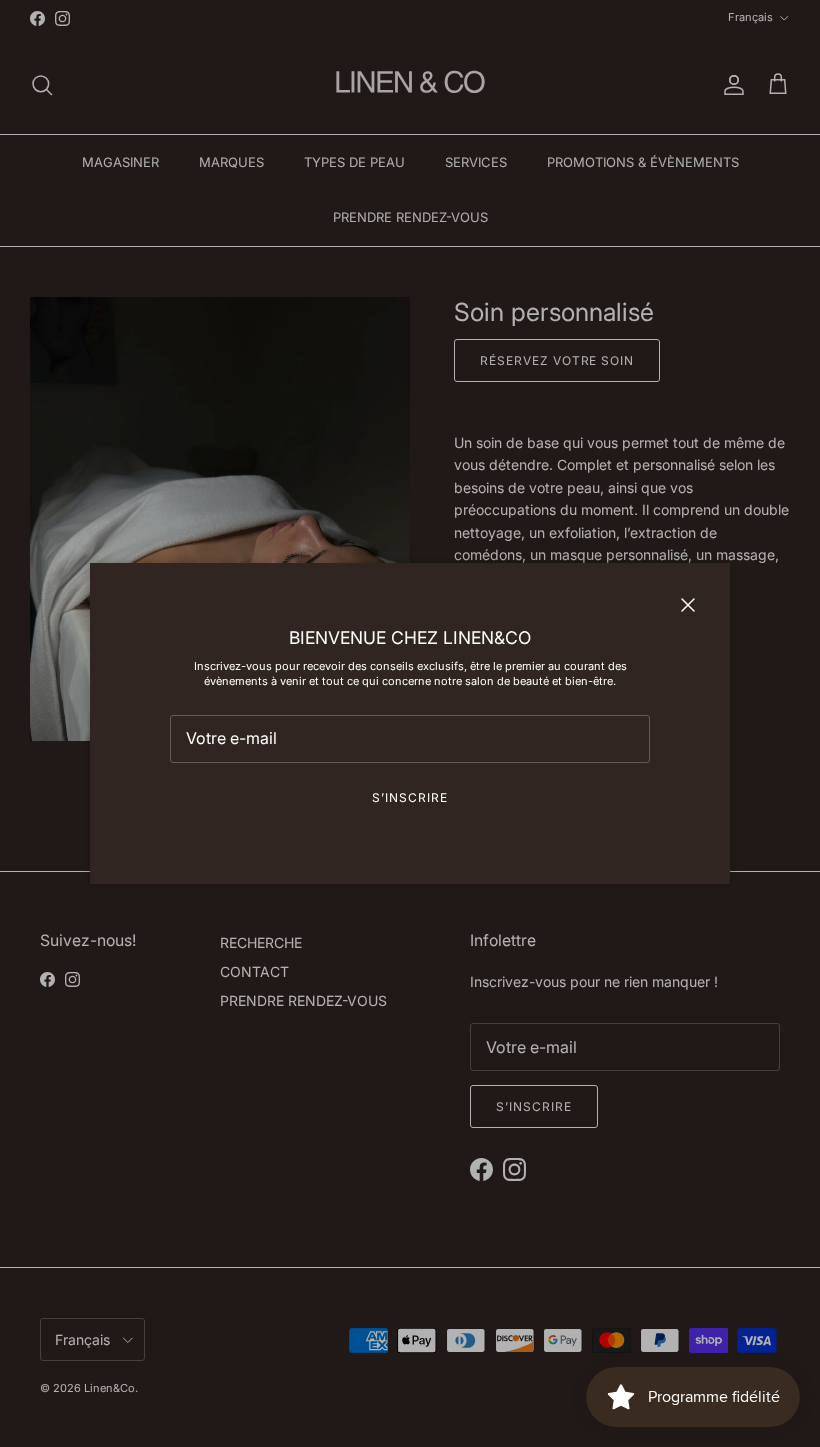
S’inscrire (410, 797)
